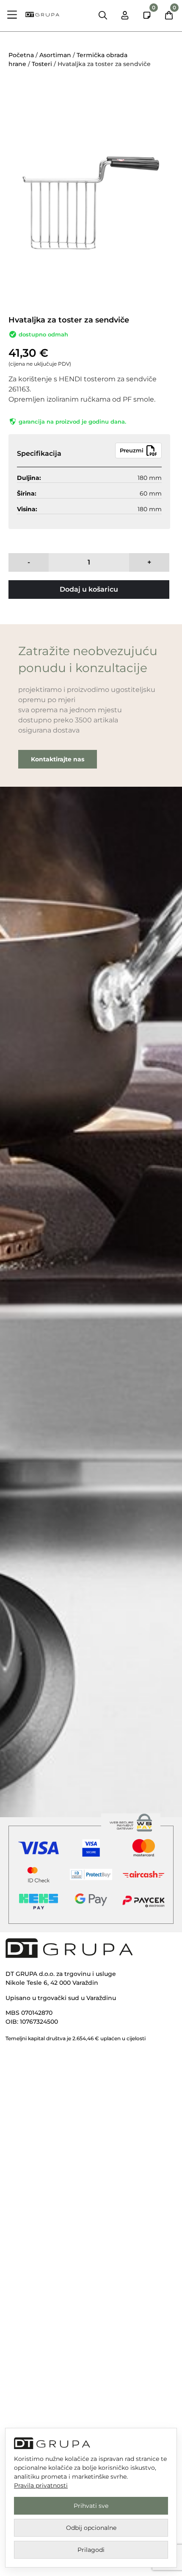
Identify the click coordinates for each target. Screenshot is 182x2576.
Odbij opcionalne (91, 2528)
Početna (21, 55)
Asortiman (55, 55)
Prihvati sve (91, 2506)
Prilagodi (91, 2550)
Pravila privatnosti (41, 2485)
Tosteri (42, 64)
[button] (12, 16)
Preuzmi (132, 450)
